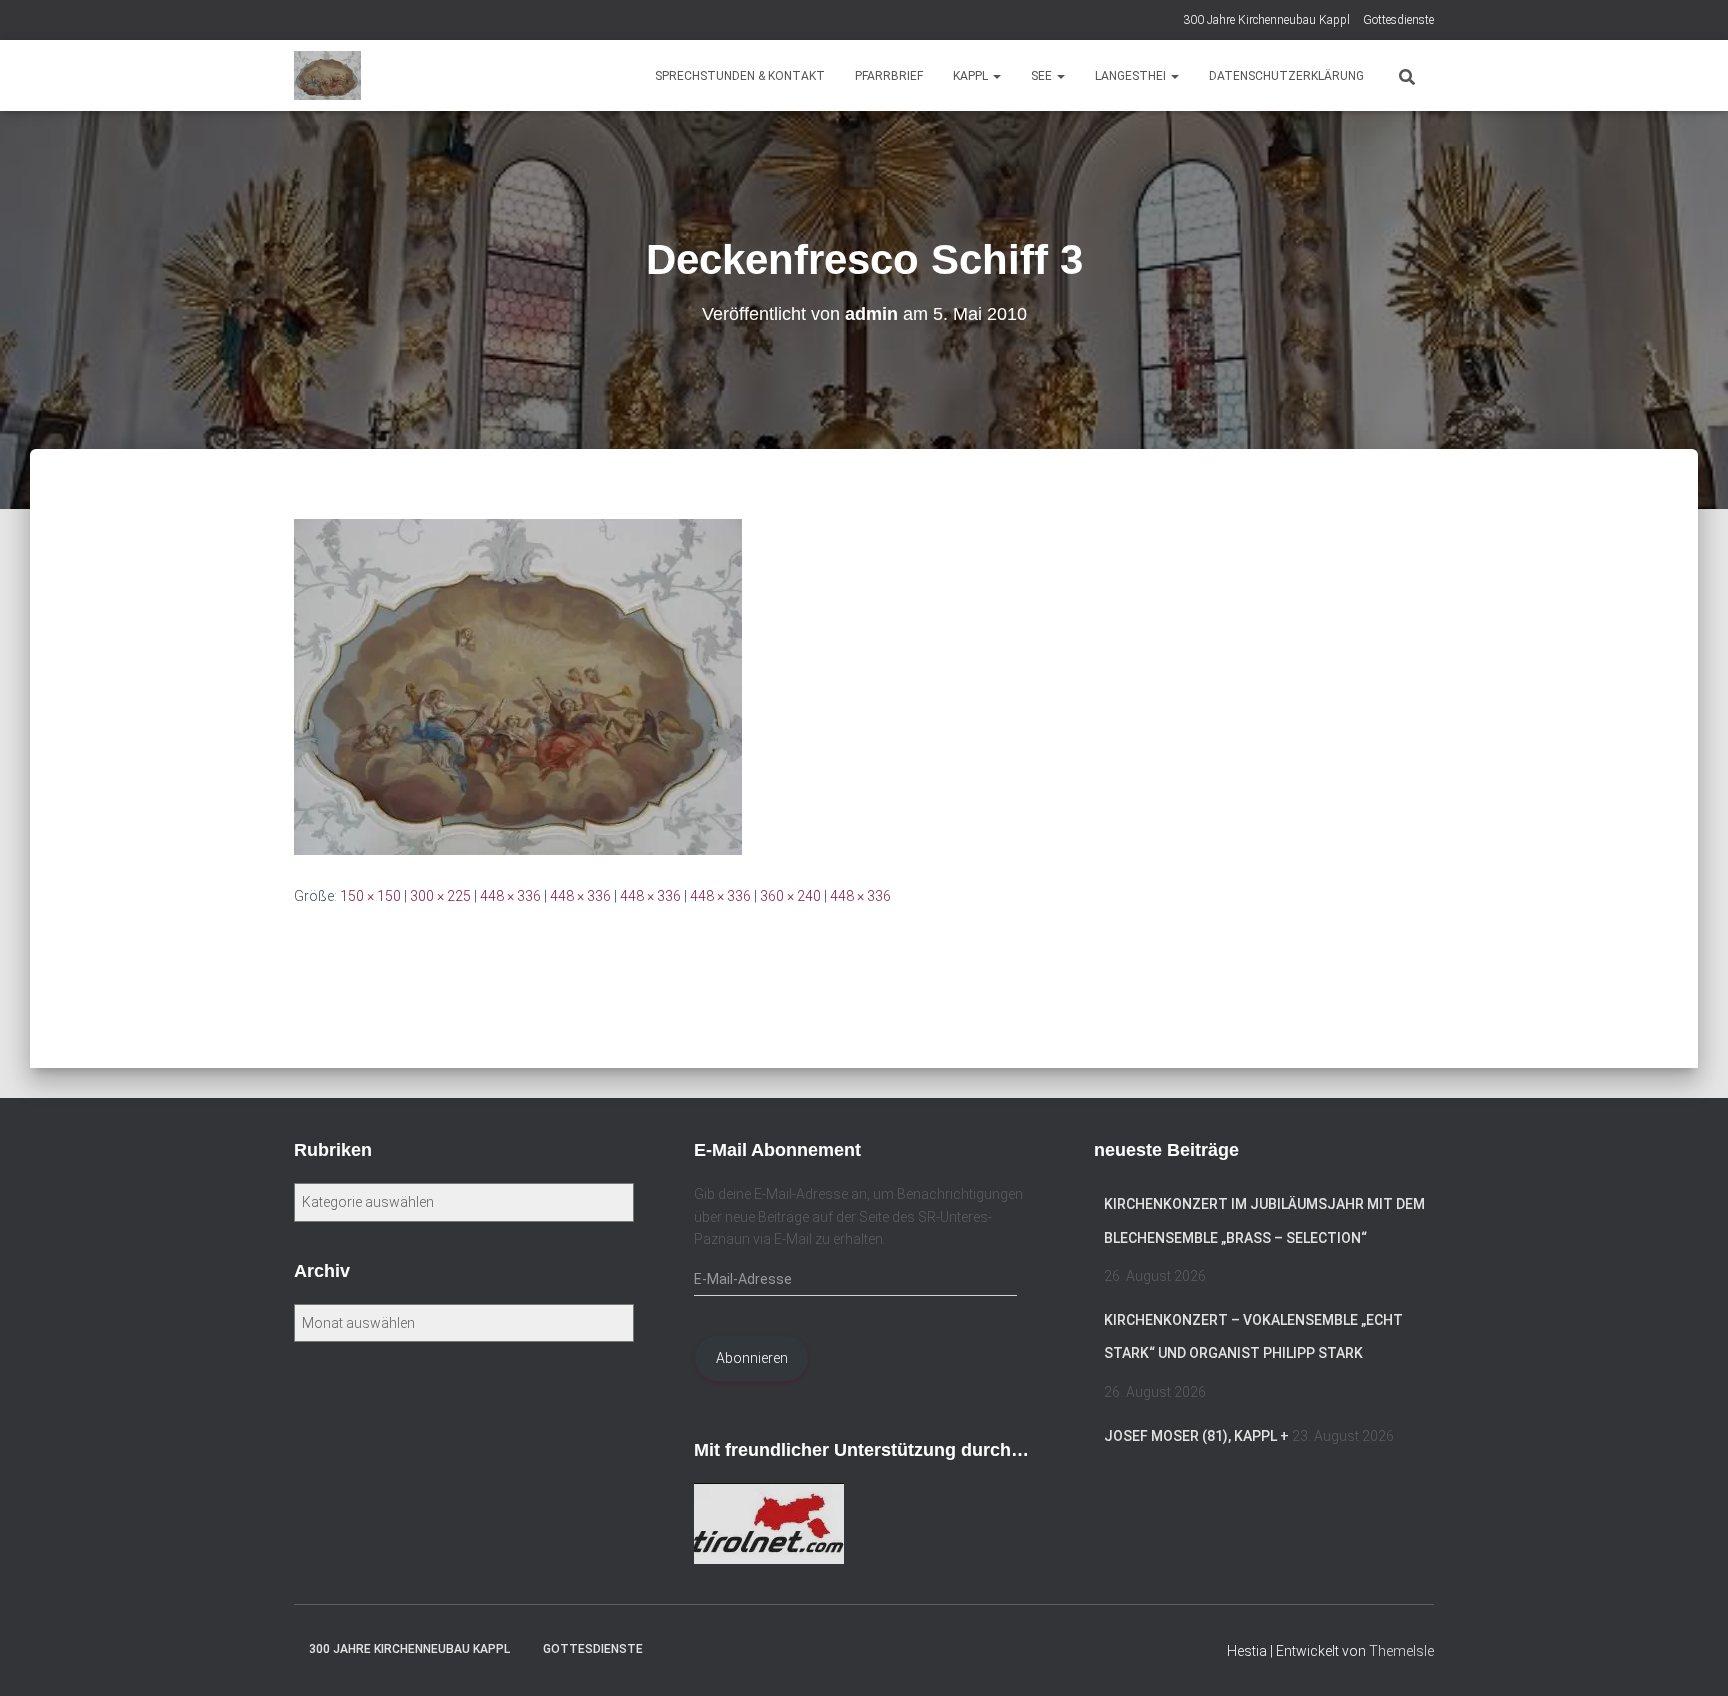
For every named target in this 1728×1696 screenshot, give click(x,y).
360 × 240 (790, 896)
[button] (996, 76)
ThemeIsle (1401, 1651)
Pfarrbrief (889, 76)
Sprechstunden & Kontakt (740, 76)
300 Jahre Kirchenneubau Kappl (1266, 20)
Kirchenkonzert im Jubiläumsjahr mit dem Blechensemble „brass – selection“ (1264, 1221)
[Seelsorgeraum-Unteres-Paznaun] (327, 76)
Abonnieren (752, 1358)
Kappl (972, 76)
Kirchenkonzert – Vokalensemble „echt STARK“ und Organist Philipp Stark (1253, 1337)
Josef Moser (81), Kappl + (1196, 1436)
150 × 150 (370, 896)
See (1043, 76)
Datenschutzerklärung (1286, 76)
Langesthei (1132, 76)
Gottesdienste (1398, 20)
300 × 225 (440, 896)
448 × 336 (510, 896)
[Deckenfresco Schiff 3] (518, 686)
